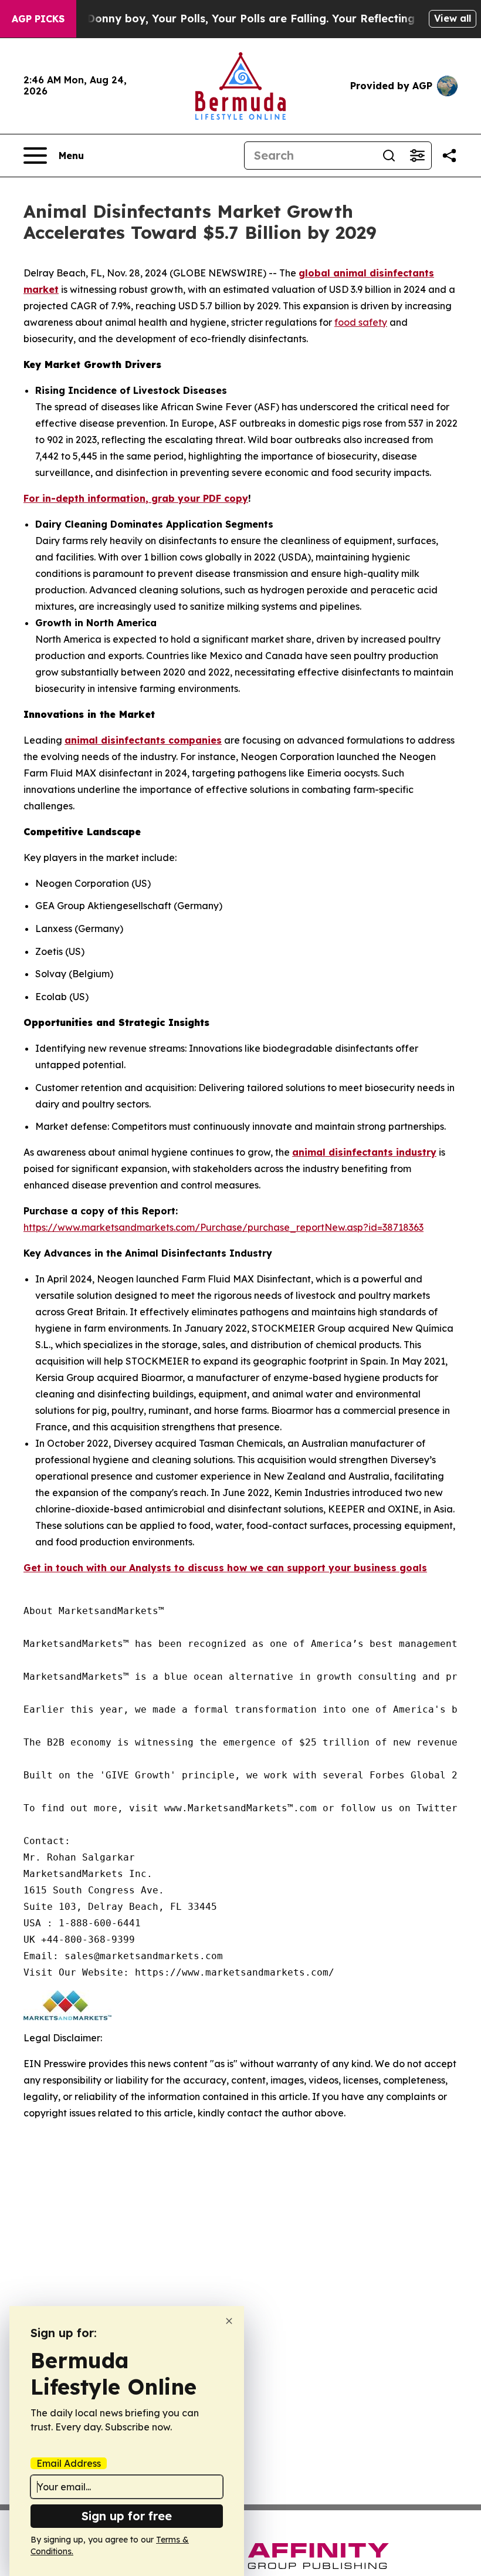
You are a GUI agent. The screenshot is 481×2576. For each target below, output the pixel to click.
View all (453, 18)
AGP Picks (38, 19)
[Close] (229, 2321)
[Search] (389, 156)
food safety (361, 322)
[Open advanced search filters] (417, 156)
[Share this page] (449, 156)
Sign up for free (127, 2516)
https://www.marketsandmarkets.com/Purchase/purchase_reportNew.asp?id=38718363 (223, 1227)
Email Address (69, 2463)
